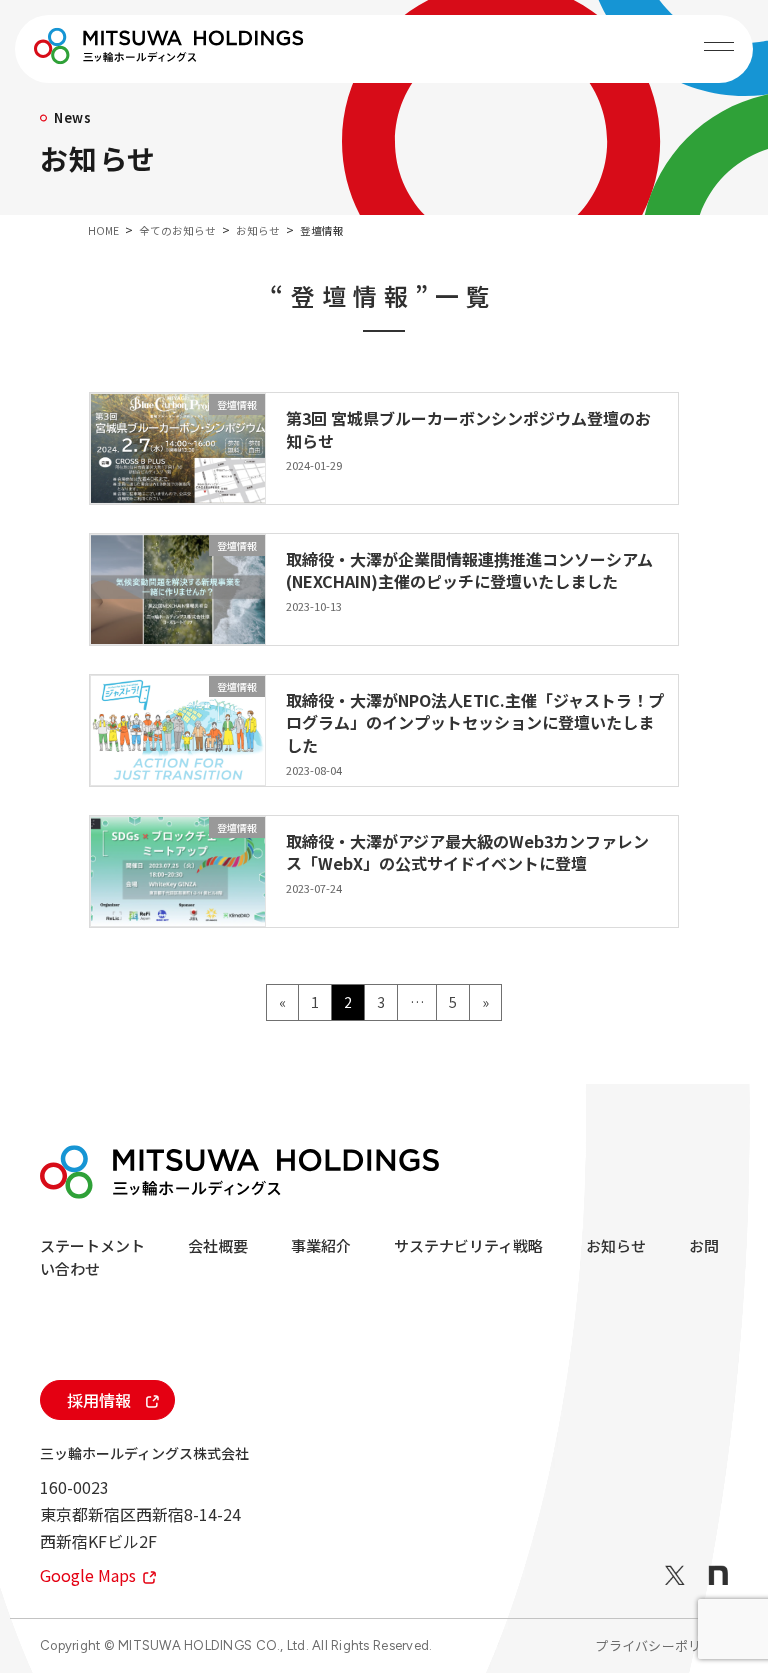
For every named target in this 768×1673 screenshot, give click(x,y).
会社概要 (218, 1245)
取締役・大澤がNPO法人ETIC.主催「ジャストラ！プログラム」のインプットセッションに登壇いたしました (475, 722)
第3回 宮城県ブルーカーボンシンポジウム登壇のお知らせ (468, 429)
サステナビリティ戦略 (468, 1245)
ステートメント (92, 1245)
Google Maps (90, 1575)
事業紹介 (321, 1245)
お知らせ (616, 1245)
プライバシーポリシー (661, 1645)
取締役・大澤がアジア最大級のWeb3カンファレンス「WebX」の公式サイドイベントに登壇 (467, 852)
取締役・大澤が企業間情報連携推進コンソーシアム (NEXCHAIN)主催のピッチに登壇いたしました (469, 570)
